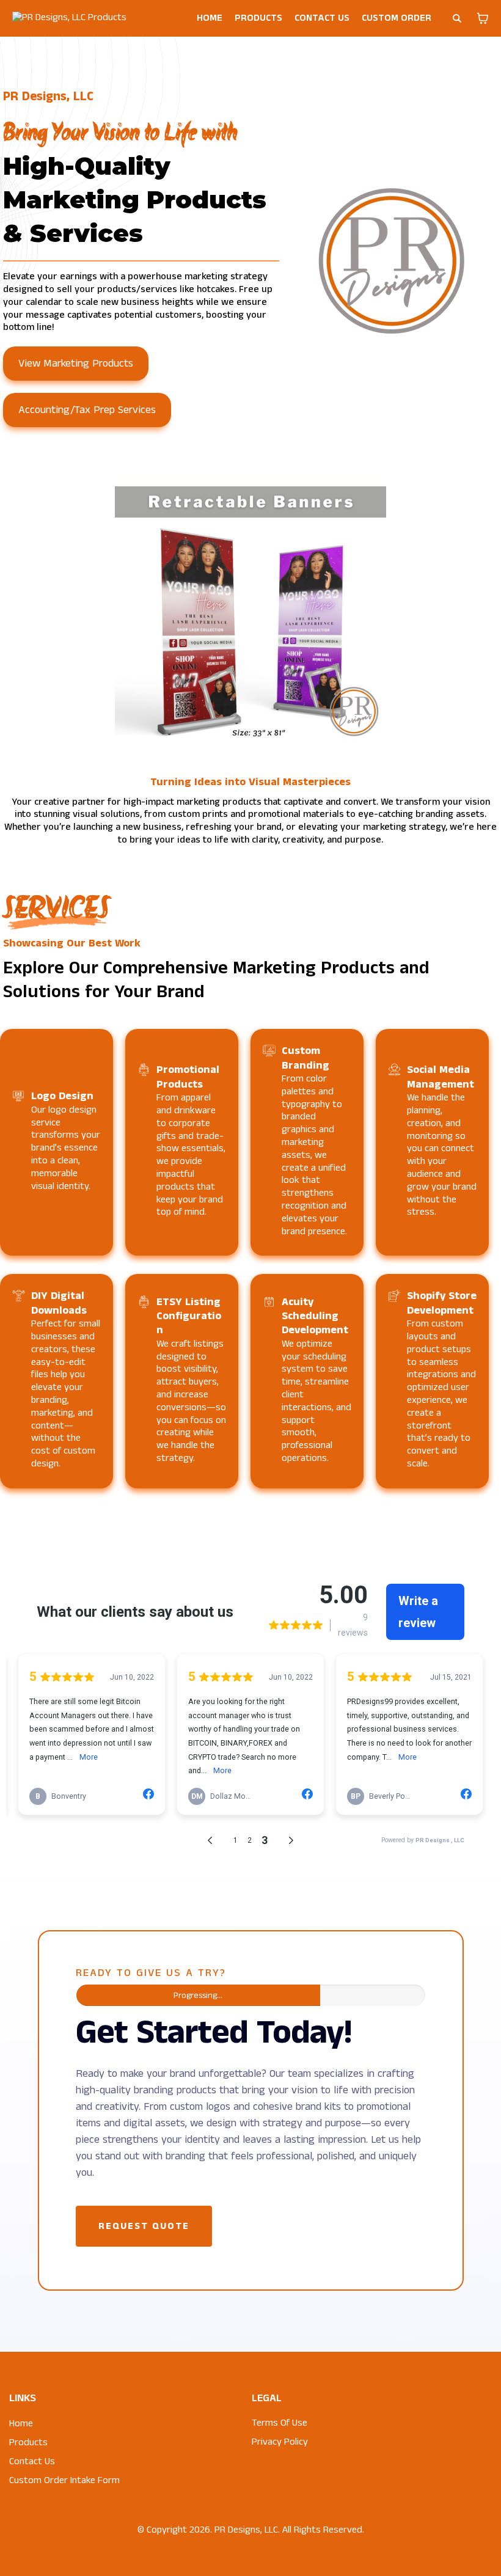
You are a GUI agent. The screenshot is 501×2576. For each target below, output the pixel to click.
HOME (210, 18)
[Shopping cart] (483, 18)
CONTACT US (322, 18)
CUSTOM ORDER (397, 18)
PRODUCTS (258, 18)
